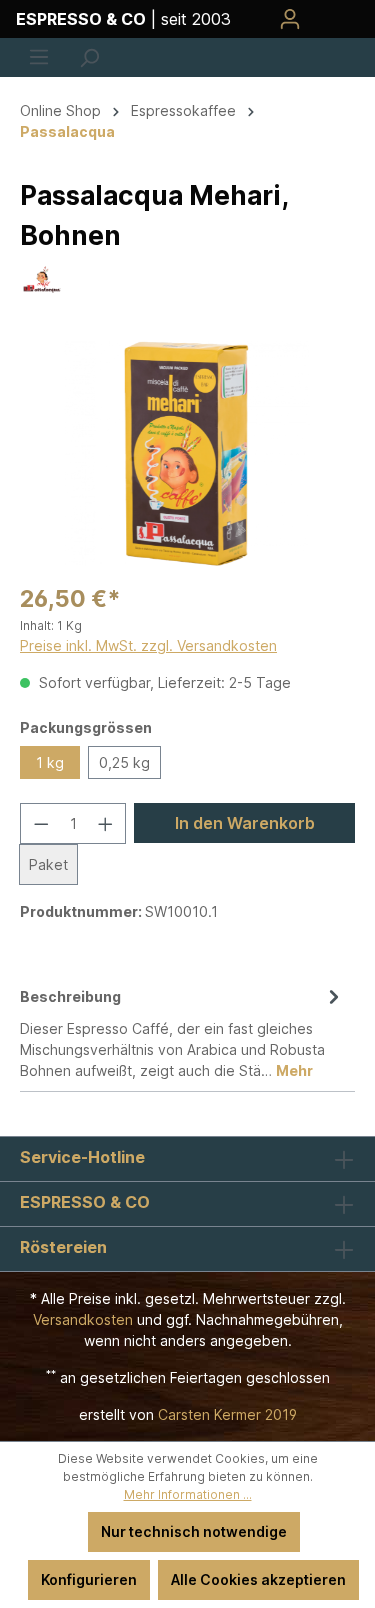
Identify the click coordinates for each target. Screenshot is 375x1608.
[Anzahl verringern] (41, 823)
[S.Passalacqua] (42, 277)
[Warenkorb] (336, 19)
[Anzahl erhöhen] (106, 823)
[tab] (182, 1032)
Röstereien (63, 1247)
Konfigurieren (89, 1579)
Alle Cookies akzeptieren (258, 1579)
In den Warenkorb (245, 823)
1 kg (50, 762)
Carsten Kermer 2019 (227, 1414)
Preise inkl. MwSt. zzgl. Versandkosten (148, 645)
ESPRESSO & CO (85, 1202)
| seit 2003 (123, 19)
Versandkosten (83, 1319)
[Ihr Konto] (290, 19)
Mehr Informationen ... (188, 1494)
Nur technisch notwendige (194, 1531)
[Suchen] (89, 58)
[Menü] (39, 57)
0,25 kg (124, 762)
